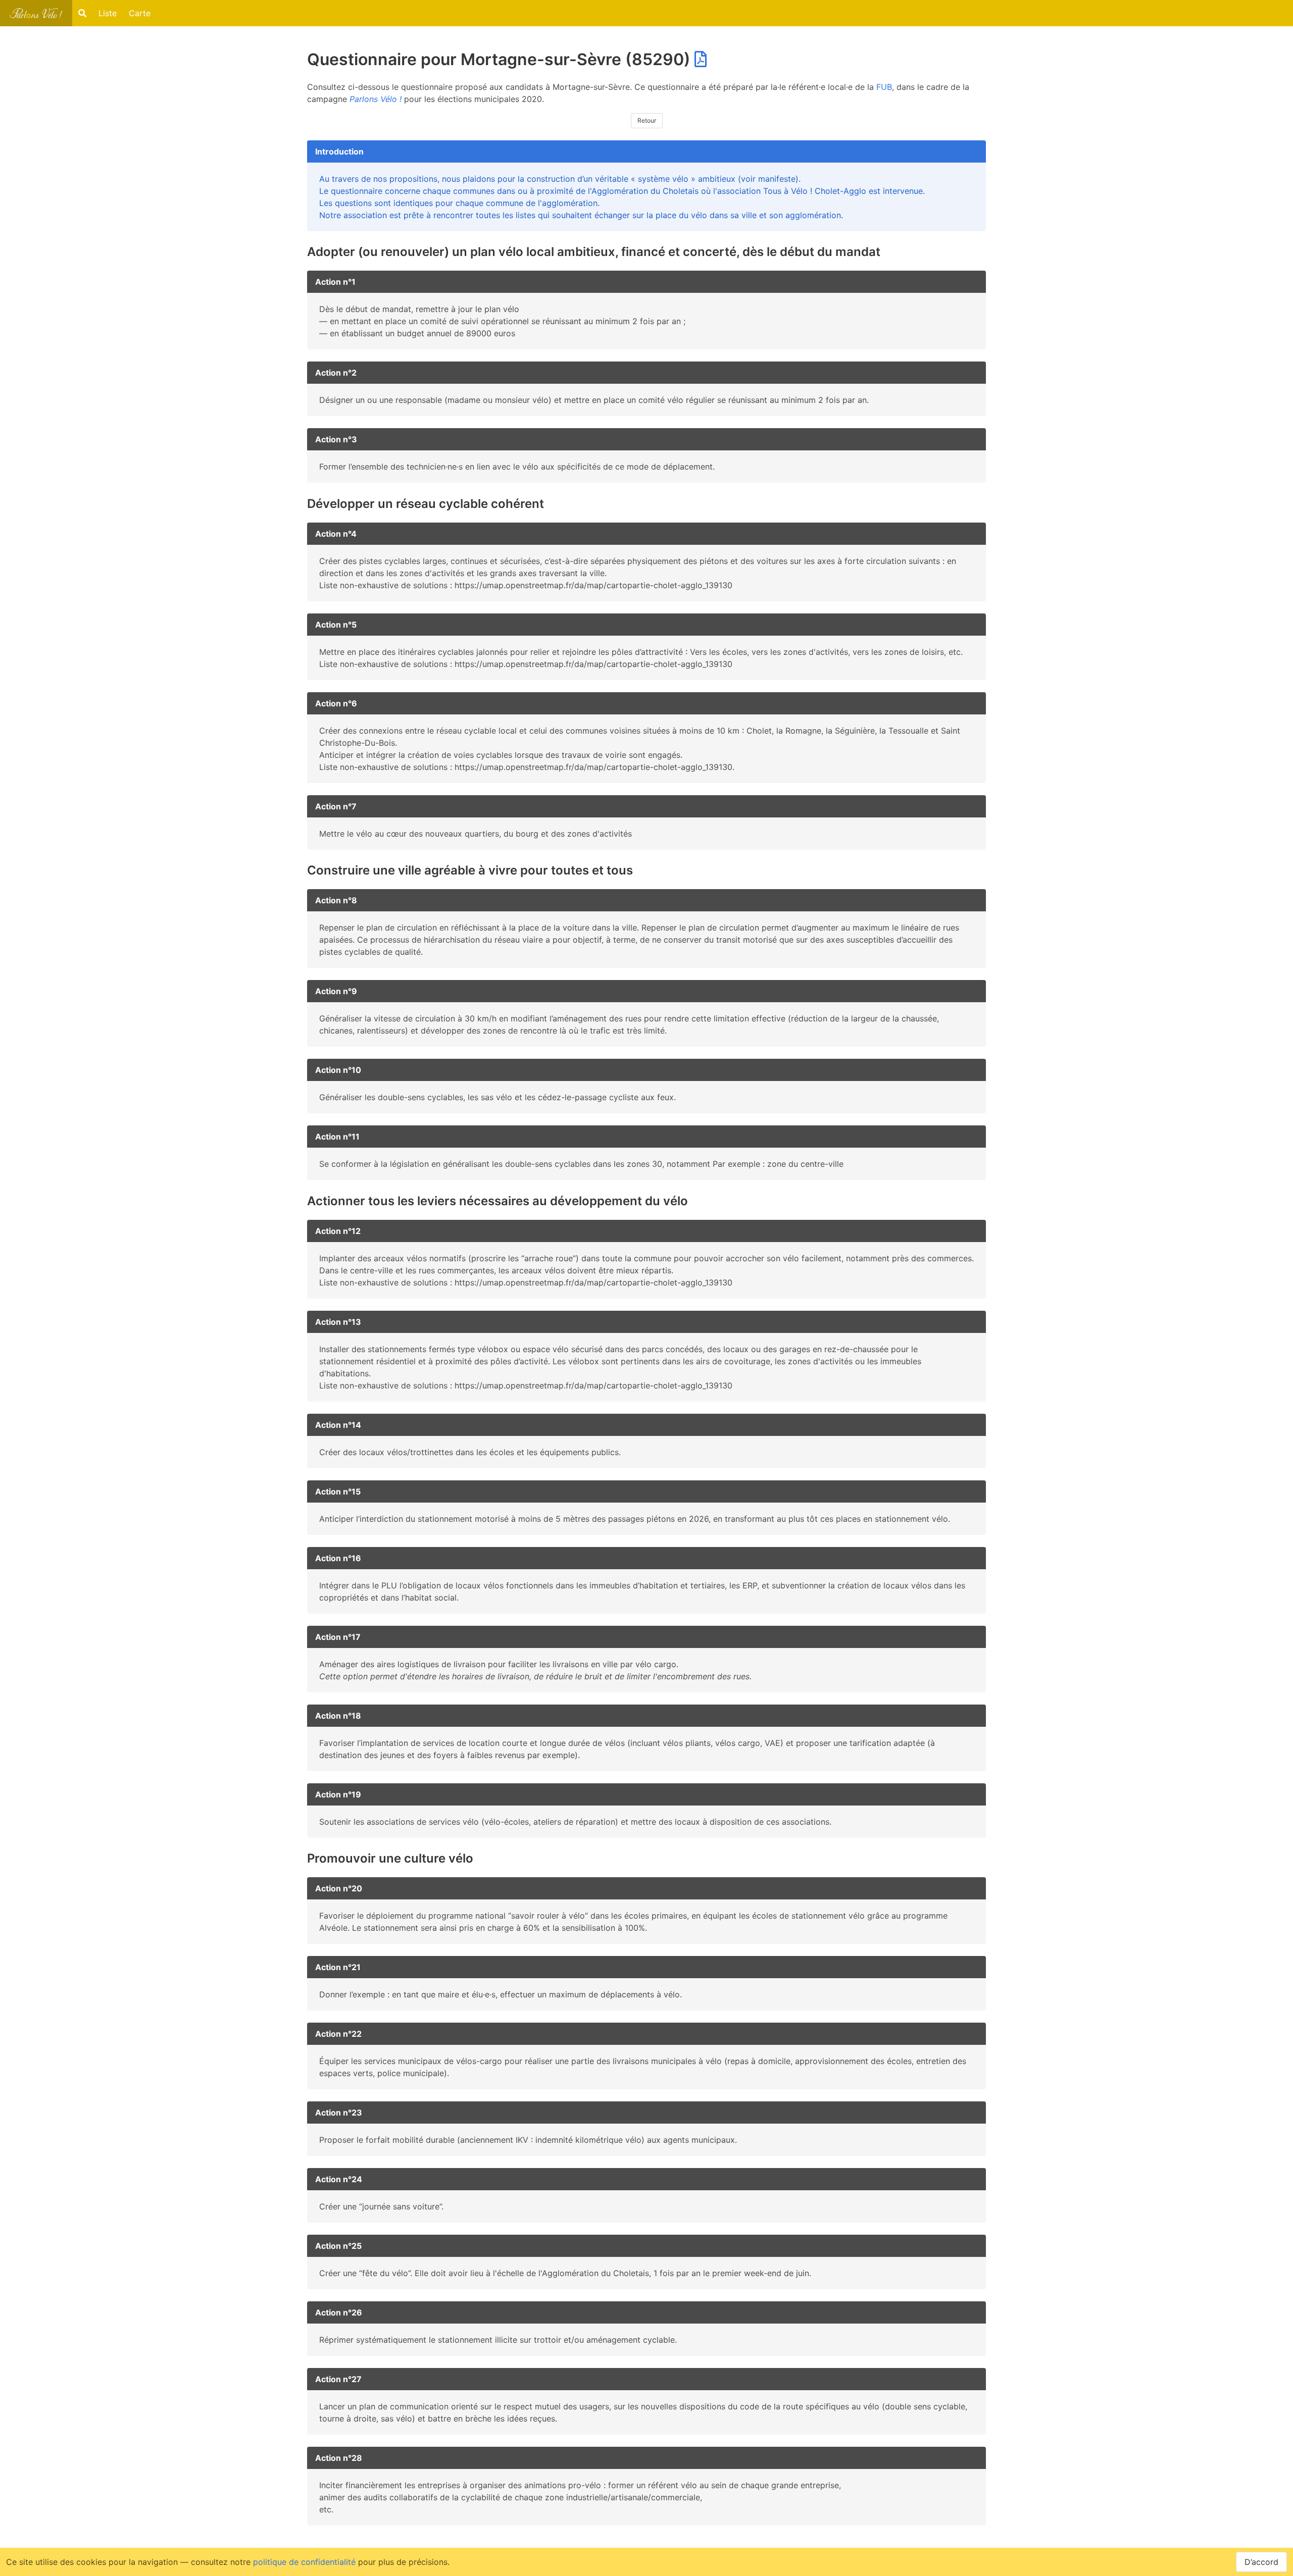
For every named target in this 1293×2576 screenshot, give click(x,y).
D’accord (1261, 2562)
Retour (647, 120)
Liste (108, 13)
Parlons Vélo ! (376, 99)
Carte (140, 13)
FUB (884, 87)
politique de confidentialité (304, 2562)
